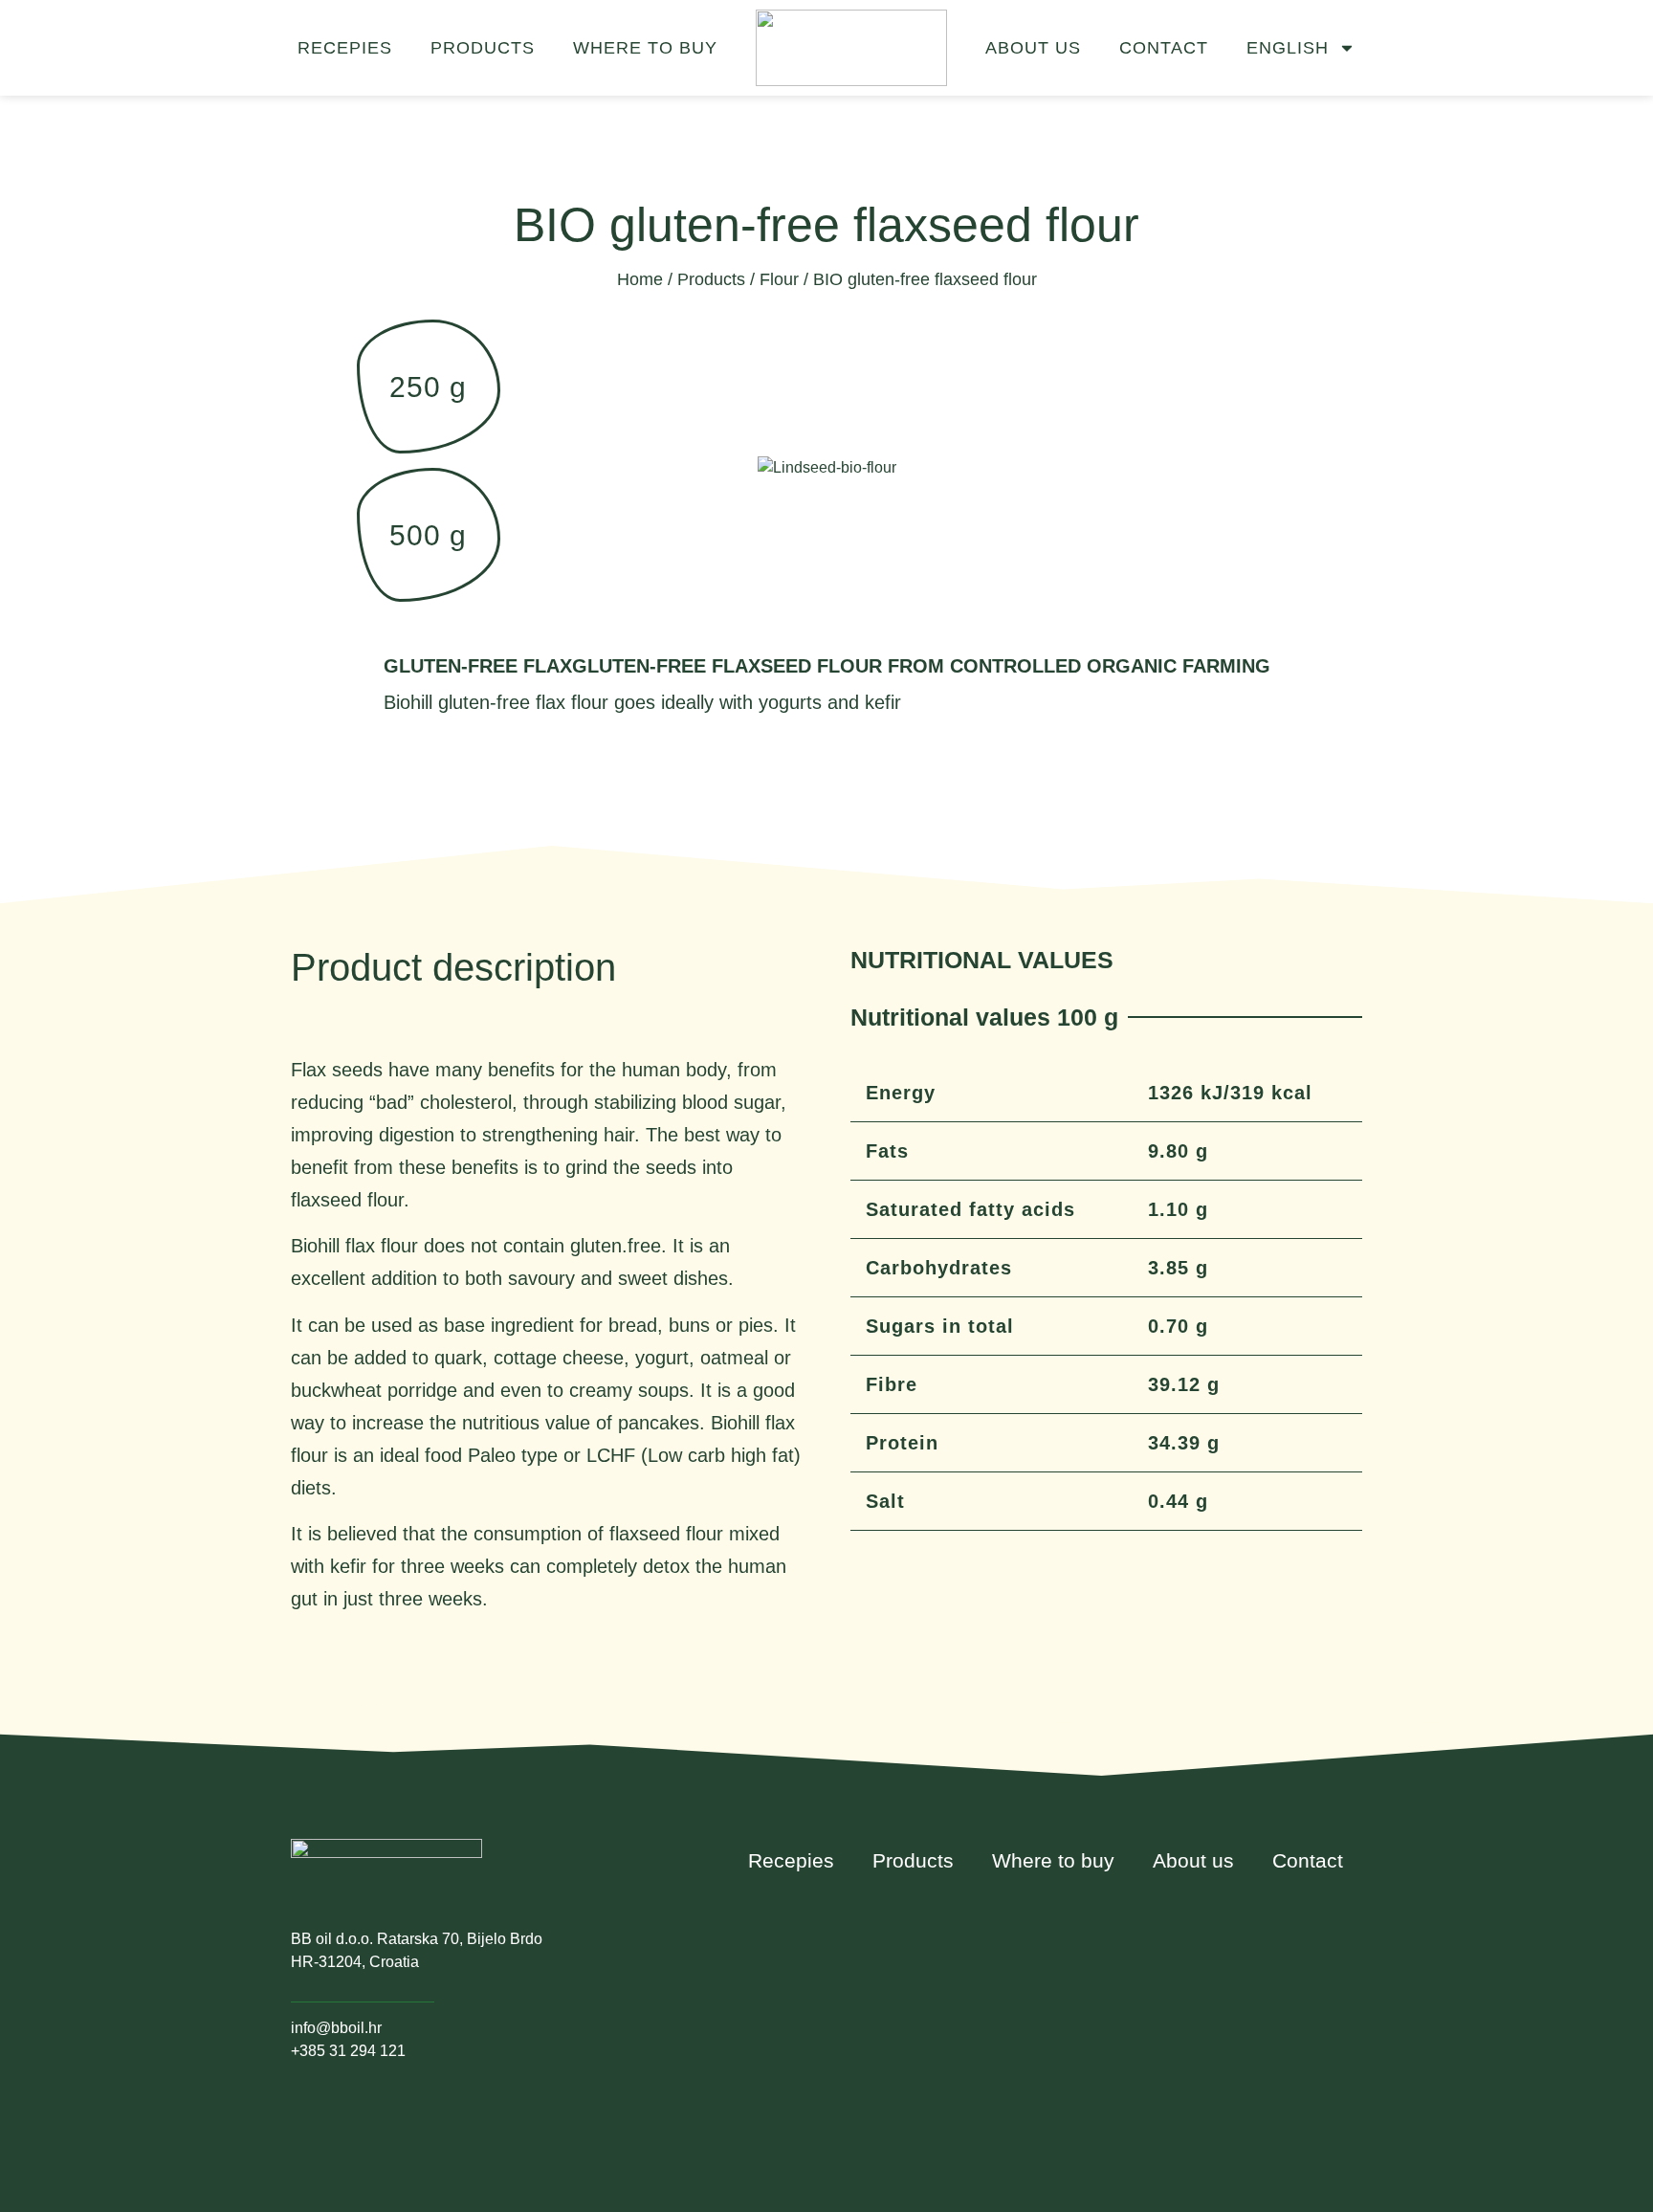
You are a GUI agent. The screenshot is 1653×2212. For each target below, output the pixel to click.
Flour (779, 279)
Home (640, 279)
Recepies (345, 48)
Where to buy (645, 48)
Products (483, 48)
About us (1033, 48)
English (1288, 48)
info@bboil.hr (336, 2028)
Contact (1164, 48)
